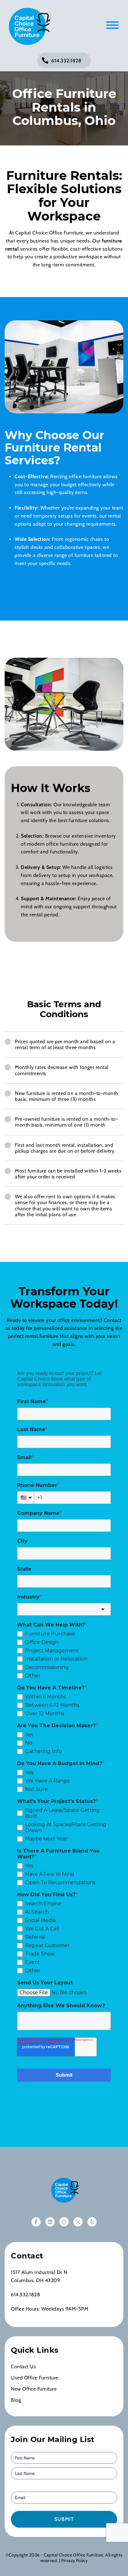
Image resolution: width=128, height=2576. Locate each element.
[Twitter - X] (78, 2222)
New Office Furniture (34, 2389)
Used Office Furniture (35, 2378)
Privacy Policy (74, 2560)
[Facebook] (36, 2222)
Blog (16, 2400)
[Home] (64, 2190)
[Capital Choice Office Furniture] (28, 26)
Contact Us (23, 2367)
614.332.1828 (66, 61)
